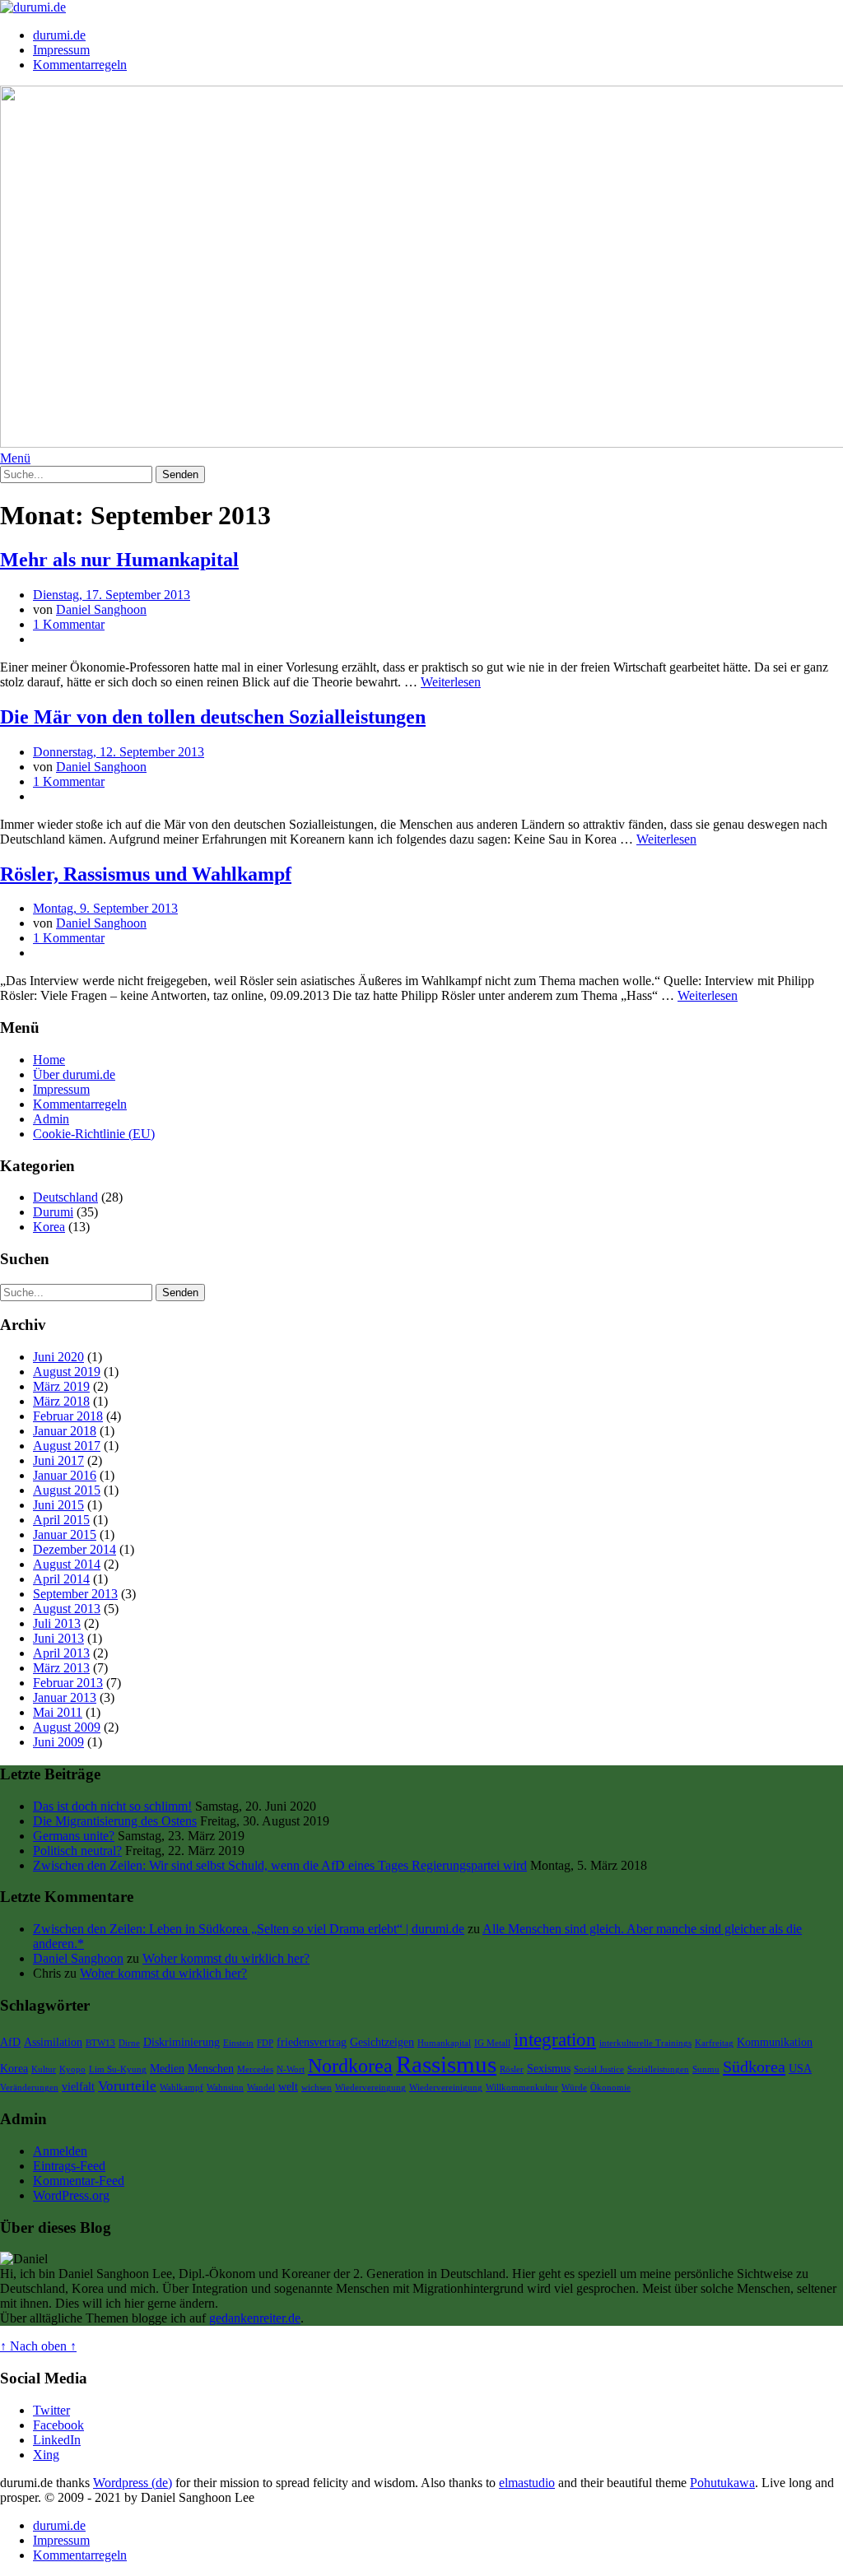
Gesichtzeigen (382, 2042)
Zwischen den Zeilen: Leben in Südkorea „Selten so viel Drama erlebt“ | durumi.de (249, 1929)
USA (800, 2068)
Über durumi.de (74, 1074)
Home (49, 1060)
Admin (51, 1119)
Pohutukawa (722, 2483)
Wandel (261, 2088)
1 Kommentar (69, 624)
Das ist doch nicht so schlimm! (112, 1806)
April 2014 (61, 1579)
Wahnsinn (225, 2088)
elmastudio (527, 2483)
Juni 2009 (58, 1742)
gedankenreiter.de (255, 2318)
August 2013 (67, 1609)
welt (288, 2086)
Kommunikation (775, 2042)
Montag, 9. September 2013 (105, 908)
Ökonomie (610, 2088)
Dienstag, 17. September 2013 (112, 595)
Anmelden (60, 2151)
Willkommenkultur (522, 2088)
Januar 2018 (65, 1431)
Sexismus (549, 2068)
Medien (167, 2068)
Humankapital (444, 2043)
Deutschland (65, 1197)
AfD (10, 2042)
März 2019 (61, 1386)
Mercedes (255, 2069)
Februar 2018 (68, 1416)
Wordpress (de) (133, 2483)
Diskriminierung (182, 2042)
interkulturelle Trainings (645, 2043)
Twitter (51, 2410)
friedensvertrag (312, 2042)
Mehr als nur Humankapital (119, 560)
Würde (574, 2088)
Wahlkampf (182, 2088)
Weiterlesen (451, 682)
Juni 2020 (58, 1357)
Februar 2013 (68, 1683)
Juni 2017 (58, 1460)
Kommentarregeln (80, 65)
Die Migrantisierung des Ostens (115, 1821)
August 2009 (67, 1727)
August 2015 (67, 1490)
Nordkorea (350, 2066)
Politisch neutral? (77, 1851)
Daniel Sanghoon (101, 609)
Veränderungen (29, 2088)
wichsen (317, 2088)
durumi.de (59, 35)
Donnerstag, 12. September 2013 (119, 752)
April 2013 (61, 1653)
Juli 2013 (57, 1623)
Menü (15, 458)
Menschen (211, 2068)
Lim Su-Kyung (118, 2069)
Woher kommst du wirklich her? (226, 1958)
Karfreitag (714, 2043)
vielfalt (78, 2086)
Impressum (61, 50)
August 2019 (67, 1372)
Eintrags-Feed (69, 2166)
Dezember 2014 (75, 1549)
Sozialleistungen (658, 2069)
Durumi (53, 1212)
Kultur (44, 2069)
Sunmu (706, 2069)
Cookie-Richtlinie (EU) (94, 1134)
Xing (46, 2455)
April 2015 (61, 1520)
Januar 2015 (65, 1534)
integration (555, 2040)
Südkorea (754, 2067)
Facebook (58, 2425)
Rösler (512, 2069)
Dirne (129, 2043)
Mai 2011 (58, 1712)
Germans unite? (74, 1836)
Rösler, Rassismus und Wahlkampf (146, 874)
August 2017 (67, 1446)
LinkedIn (57, 2440)
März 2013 (61, 1668)
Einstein (238, 2043)
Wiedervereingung (370, 2088)
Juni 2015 (58, 1505)
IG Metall (492, 2043)
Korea (49, 1227)
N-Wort (291, 2069)
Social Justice (599, 2069)
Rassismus (446, 2064)
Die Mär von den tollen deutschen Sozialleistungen (213, 717)
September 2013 (75, 1594)
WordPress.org (71, 2195)
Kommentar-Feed (79, 2181)
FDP (265, 2043)
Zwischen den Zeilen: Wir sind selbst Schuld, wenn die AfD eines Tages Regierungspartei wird (280, 1865)
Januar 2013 (65, 1697)
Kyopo (72, 2069)
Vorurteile (127, 2086)
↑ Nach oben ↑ (38, 2346)
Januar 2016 (65, 1475)
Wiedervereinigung (446, 2088)
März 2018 (61, 1401)
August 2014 (67, 1564)
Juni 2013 (58, 1638)
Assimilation (53, 2042)
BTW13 (100, 2043)
